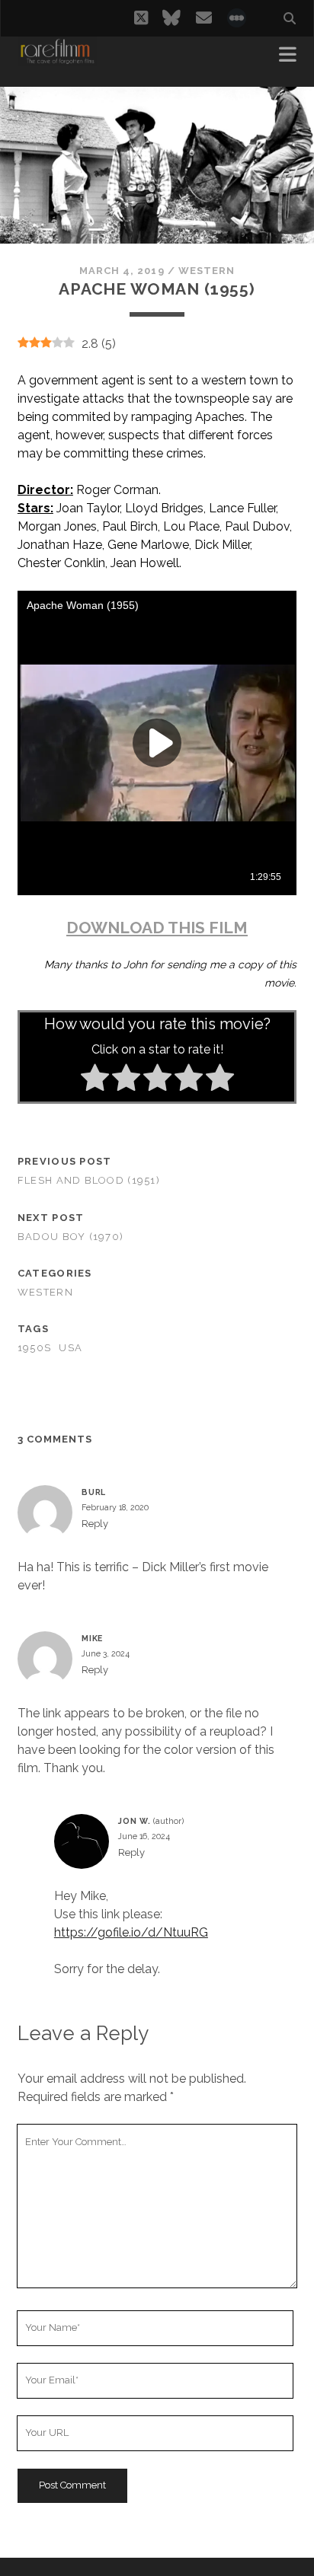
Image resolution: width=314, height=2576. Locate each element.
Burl (94, 1492)
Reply (95, 1524)
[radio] (95, 1080)
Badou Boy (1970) (70, 1237)
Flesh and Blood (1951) (89, 1180)
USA (70, 1348)
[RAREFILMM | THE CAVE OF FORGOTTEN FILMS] (57, 59)
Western (207, 271)
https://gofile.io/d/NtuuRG (131, 1932)
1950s (34, 1348)
